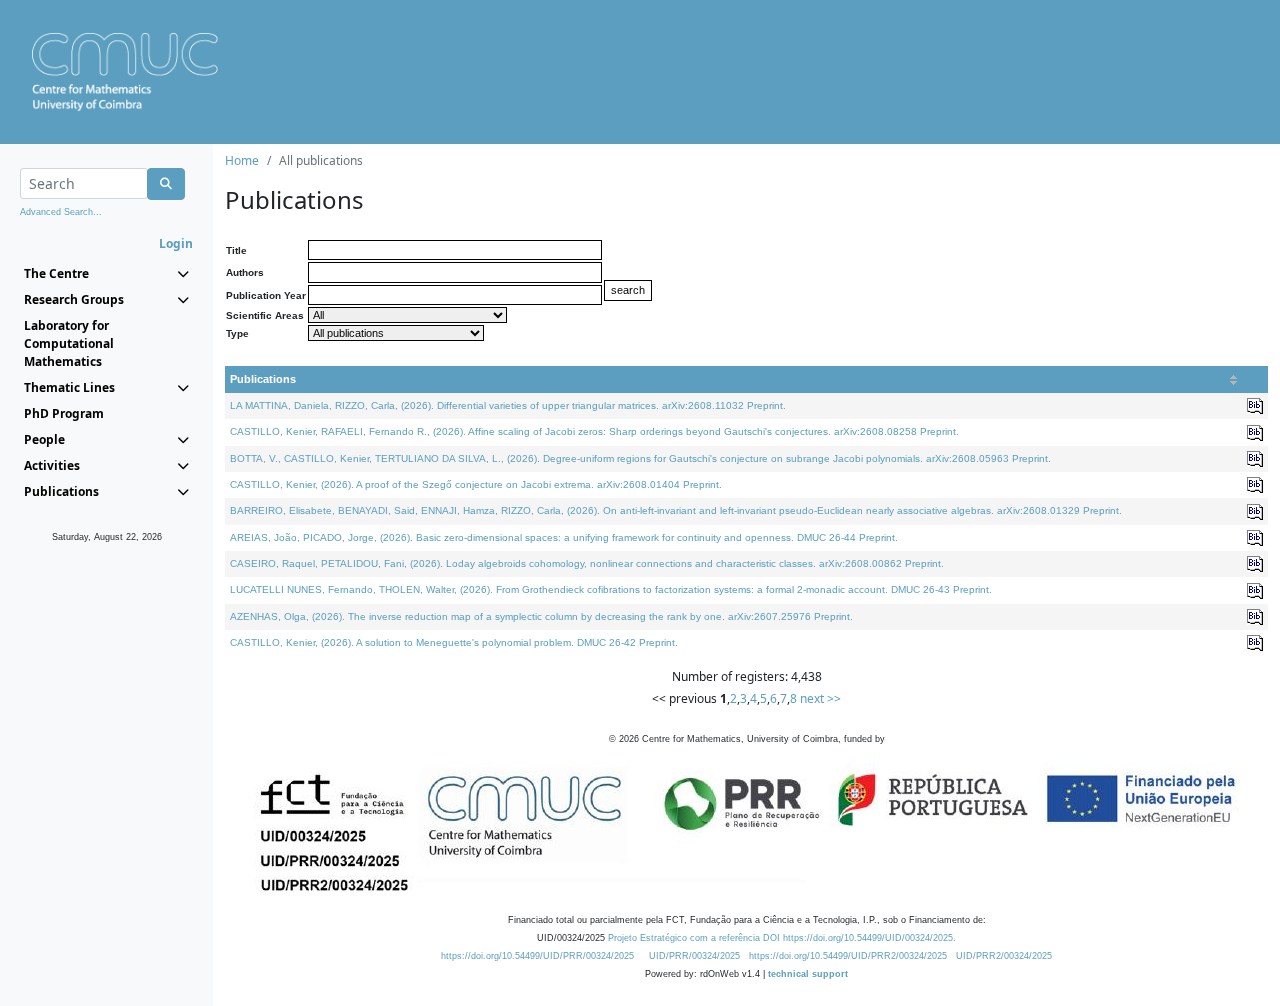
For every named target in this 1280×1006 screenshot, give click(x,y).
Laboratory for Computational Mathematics (69, 343)
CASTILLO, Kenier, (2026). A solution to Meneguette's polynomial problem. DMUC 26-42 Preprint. (454, 642)
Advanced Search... (61, 212)
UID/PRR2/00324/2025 (1004, 956)
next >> (820, 698)
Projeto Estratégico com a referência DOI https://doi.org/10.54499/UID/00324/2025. (782, 938)
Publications (263, 379)
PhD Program (64, 413)
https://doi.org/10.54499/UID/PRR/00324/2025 (537, 956)
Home (242, 160)
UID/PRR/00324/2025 (694, 956)
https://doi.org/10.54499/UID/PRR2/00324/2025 (848, 956)
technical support (808, 974)
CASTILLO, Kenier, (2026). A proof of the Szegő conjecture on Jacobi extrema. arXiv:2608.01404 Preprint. (476, 484)
